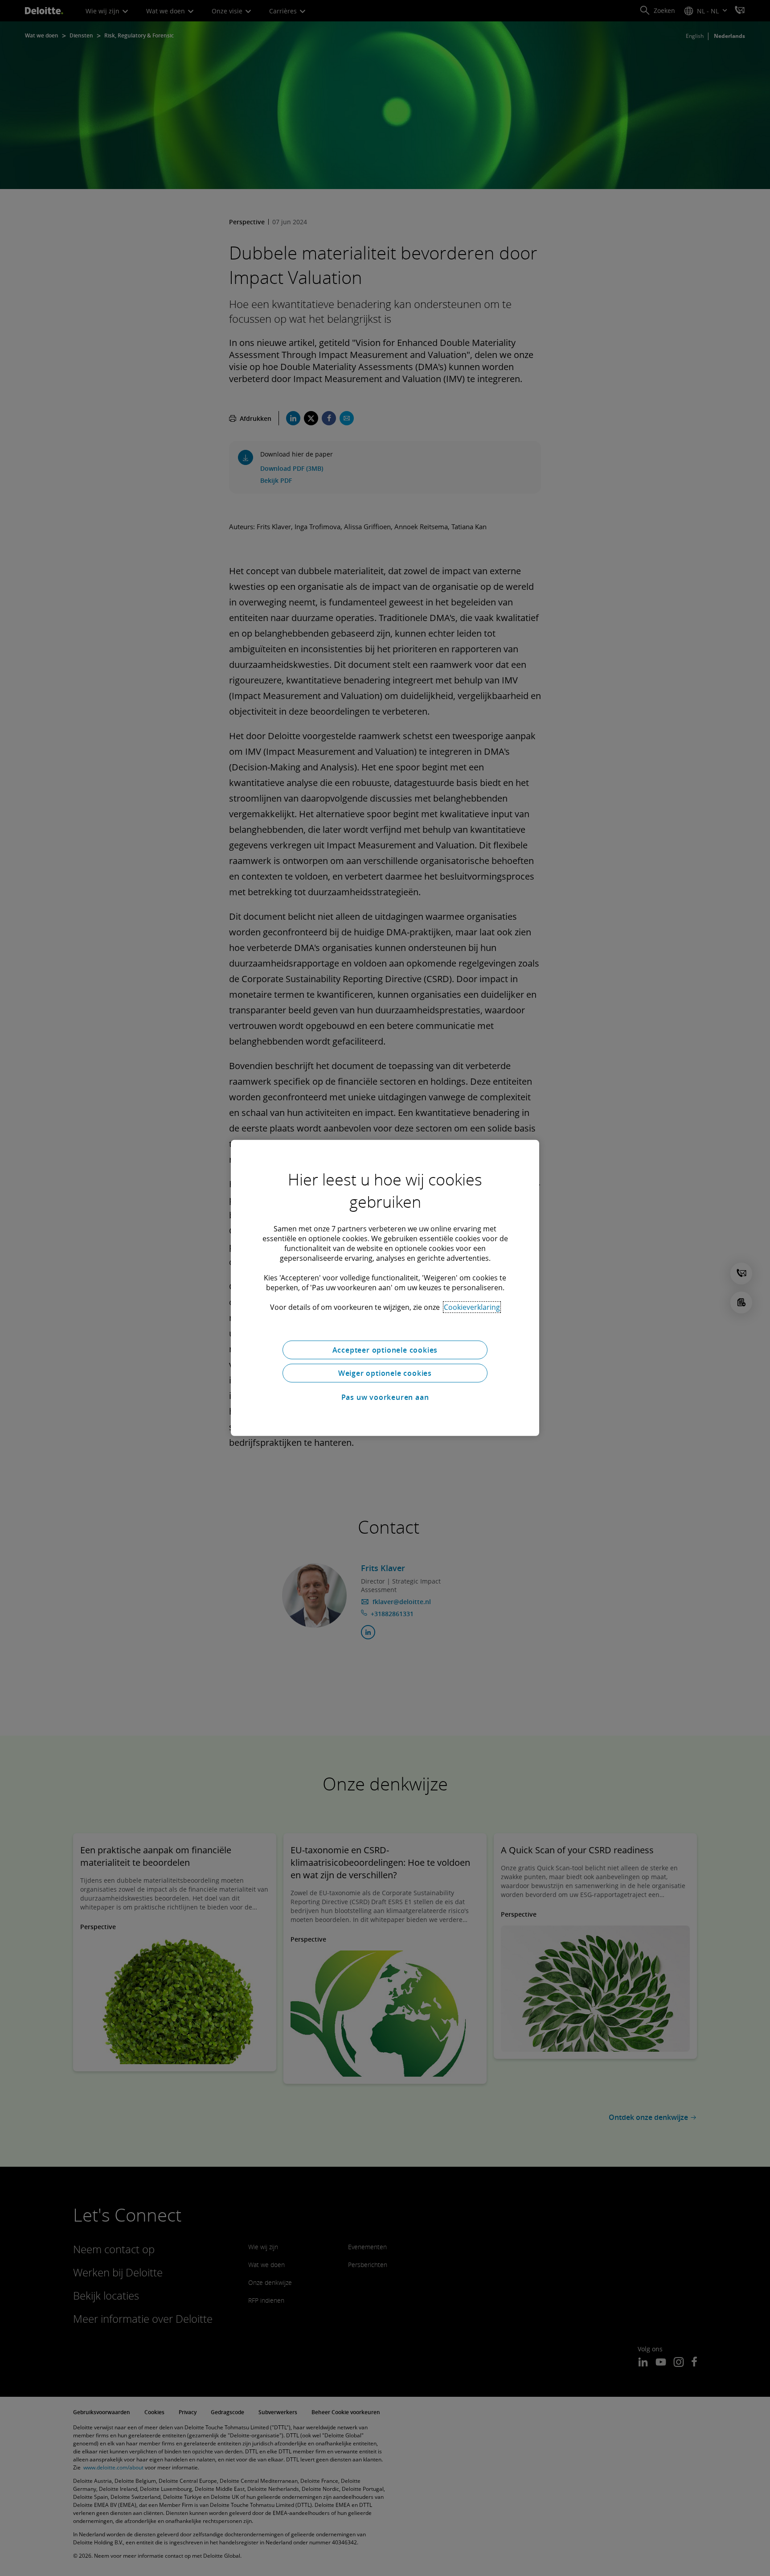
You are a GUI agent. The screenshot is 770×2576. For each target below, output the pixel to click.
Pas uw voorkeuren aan (385, 1397)
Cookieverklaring (472, 1307)
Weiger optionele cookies (385, 1373)
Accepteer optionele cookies (385, 1350)
